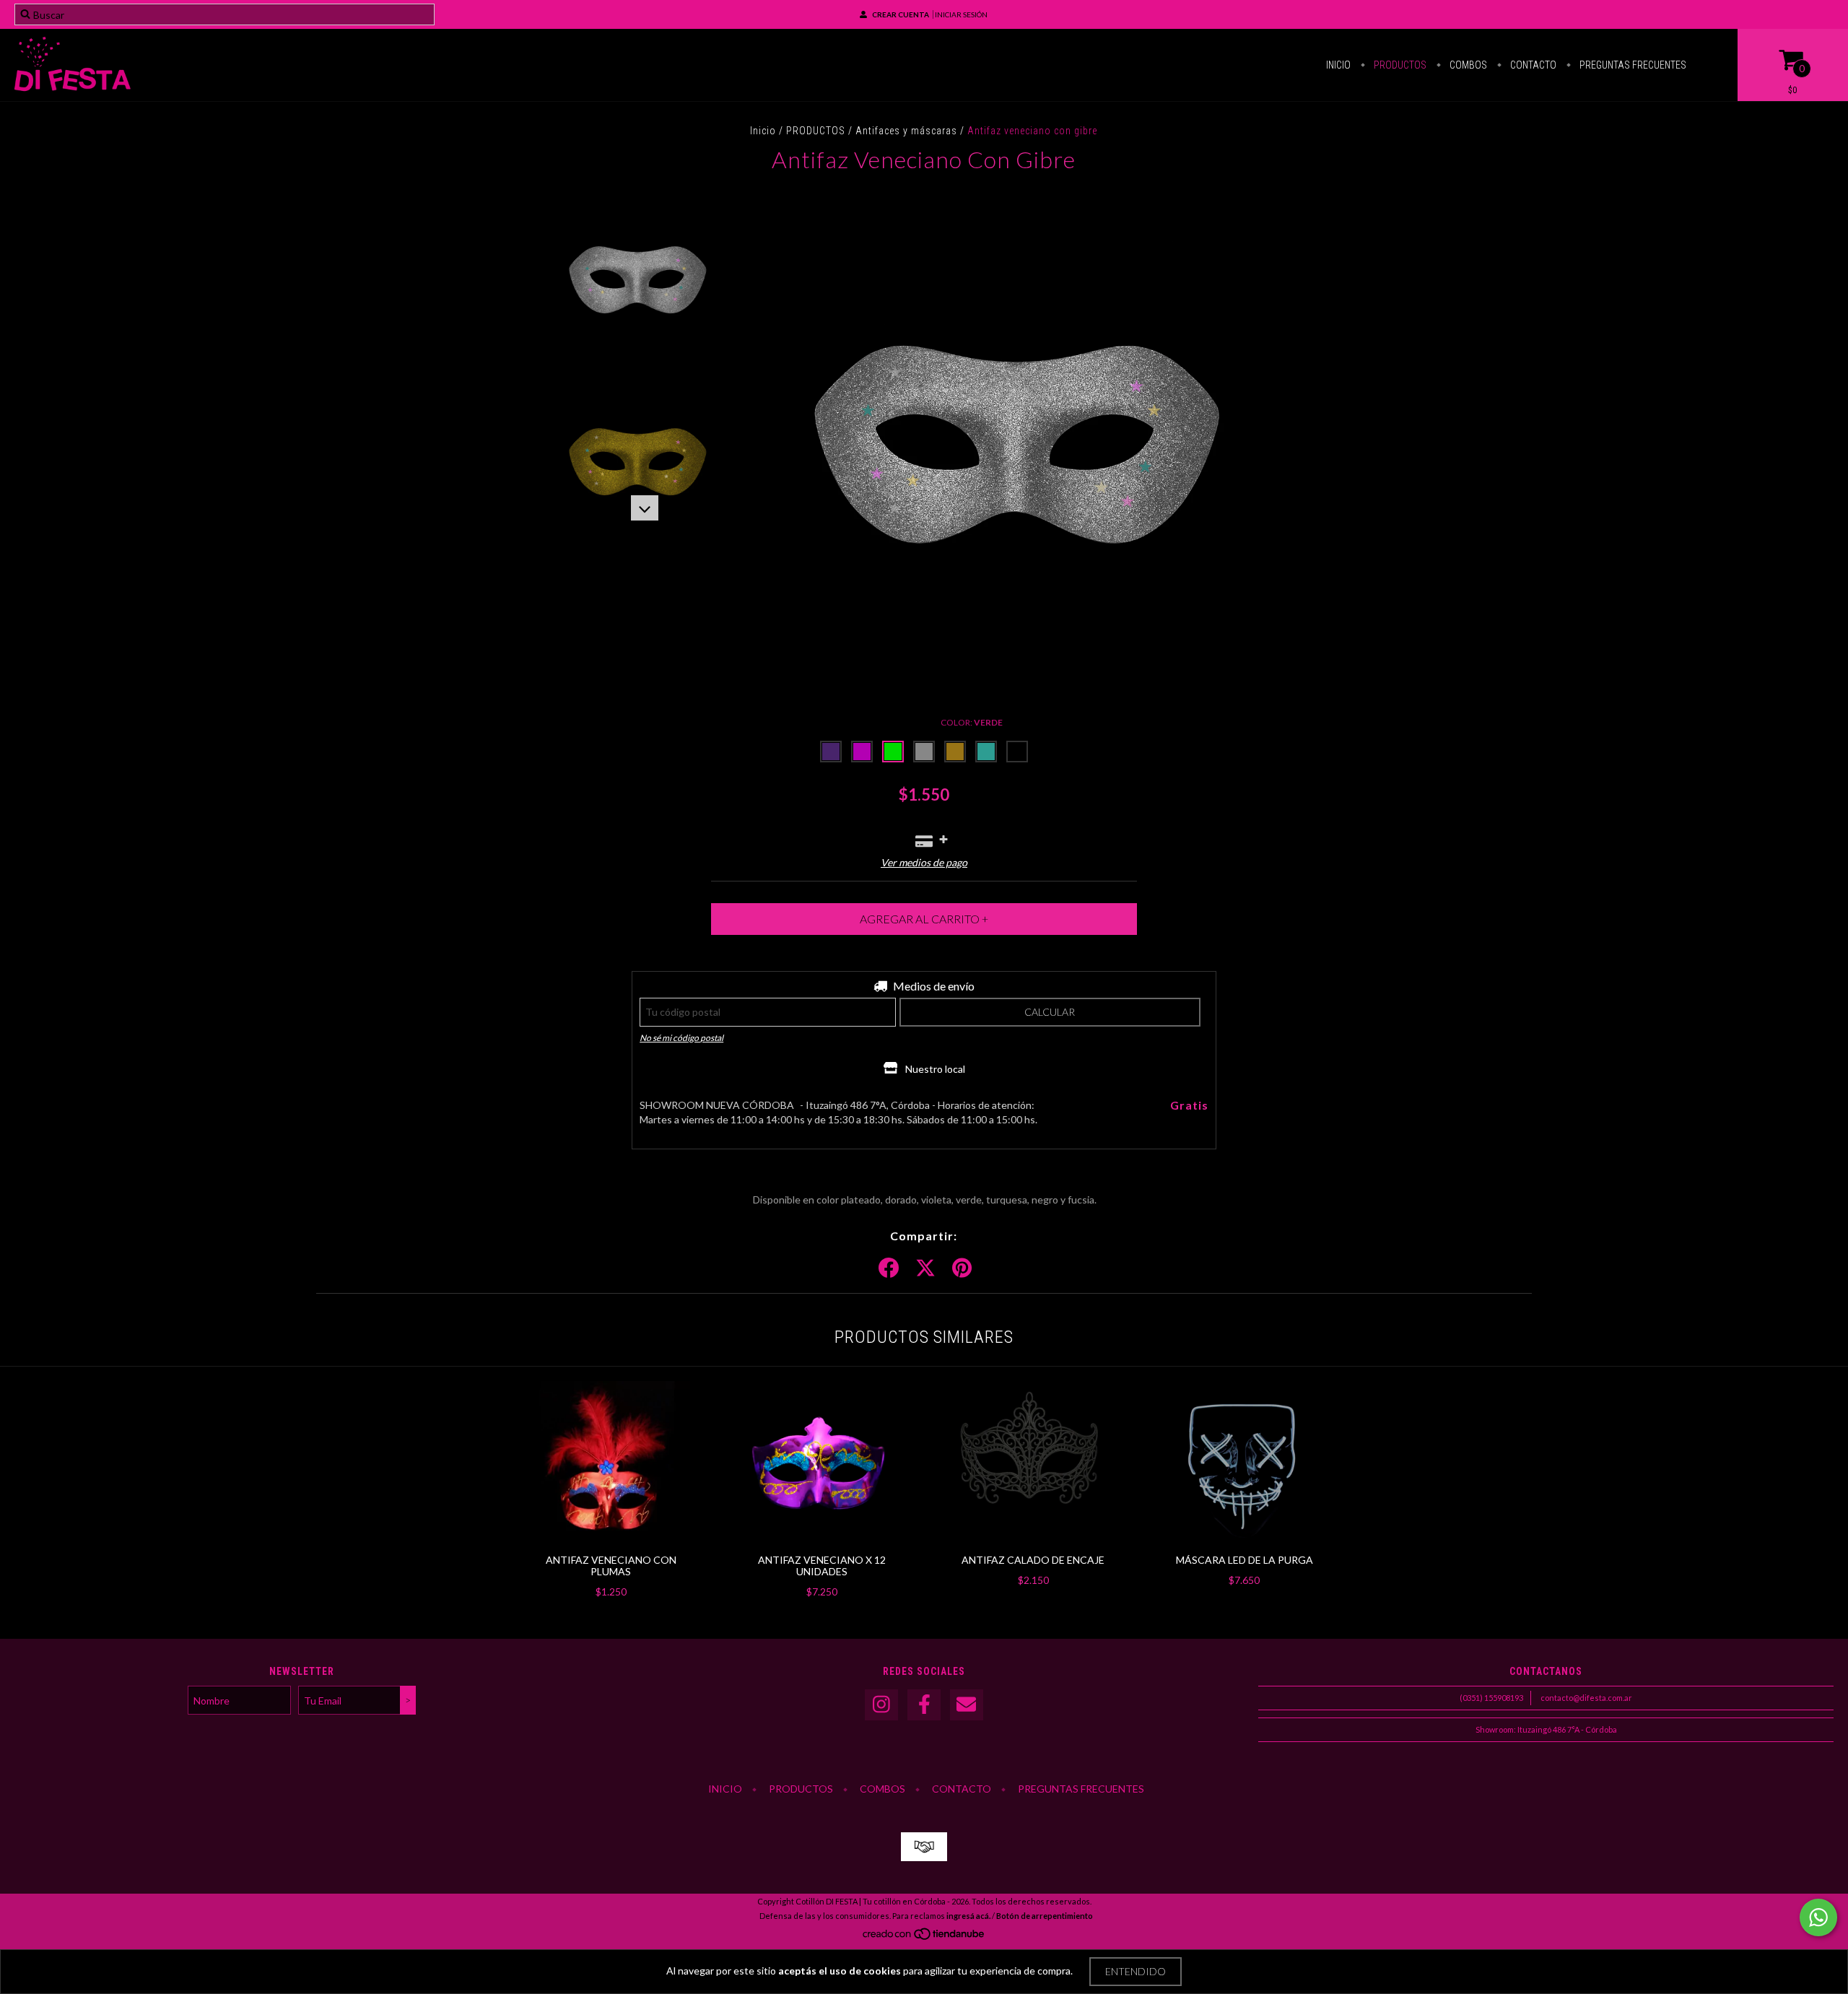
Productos (1399, 65)
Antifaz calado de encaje (1033, 1560)
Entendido (1136, 1971)
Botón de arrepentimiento (1045, 1916)
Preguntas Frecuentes (1632, 65)
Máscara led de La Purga (1245, 1560)
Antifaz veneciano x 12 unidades (822, 1566)
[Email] (967, 1705)
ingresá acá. (968, 1916)
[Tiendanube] (924, 1938)
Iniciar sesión (961, 14)
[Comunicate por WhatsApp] (1818, 1917)
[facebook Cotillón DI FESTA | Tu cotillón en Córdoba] (924, 1705)
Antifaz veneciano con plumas (611, 1566)
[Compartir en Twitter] (925, 1268)
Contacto (1532, 65)
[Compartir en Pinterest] (962, 1268)
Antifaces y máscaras (906, 131)
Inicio (1338, 65)
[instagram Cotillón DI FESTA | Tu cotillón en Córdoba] (881, 1705)
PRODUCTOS (816, 131)
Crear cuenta (901, 14)
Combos (1467, 65)
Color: (972, 722)
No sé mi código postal (681, 1038)
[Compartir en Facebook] (889, 1268)
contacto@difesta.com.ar (1586, 1698)
